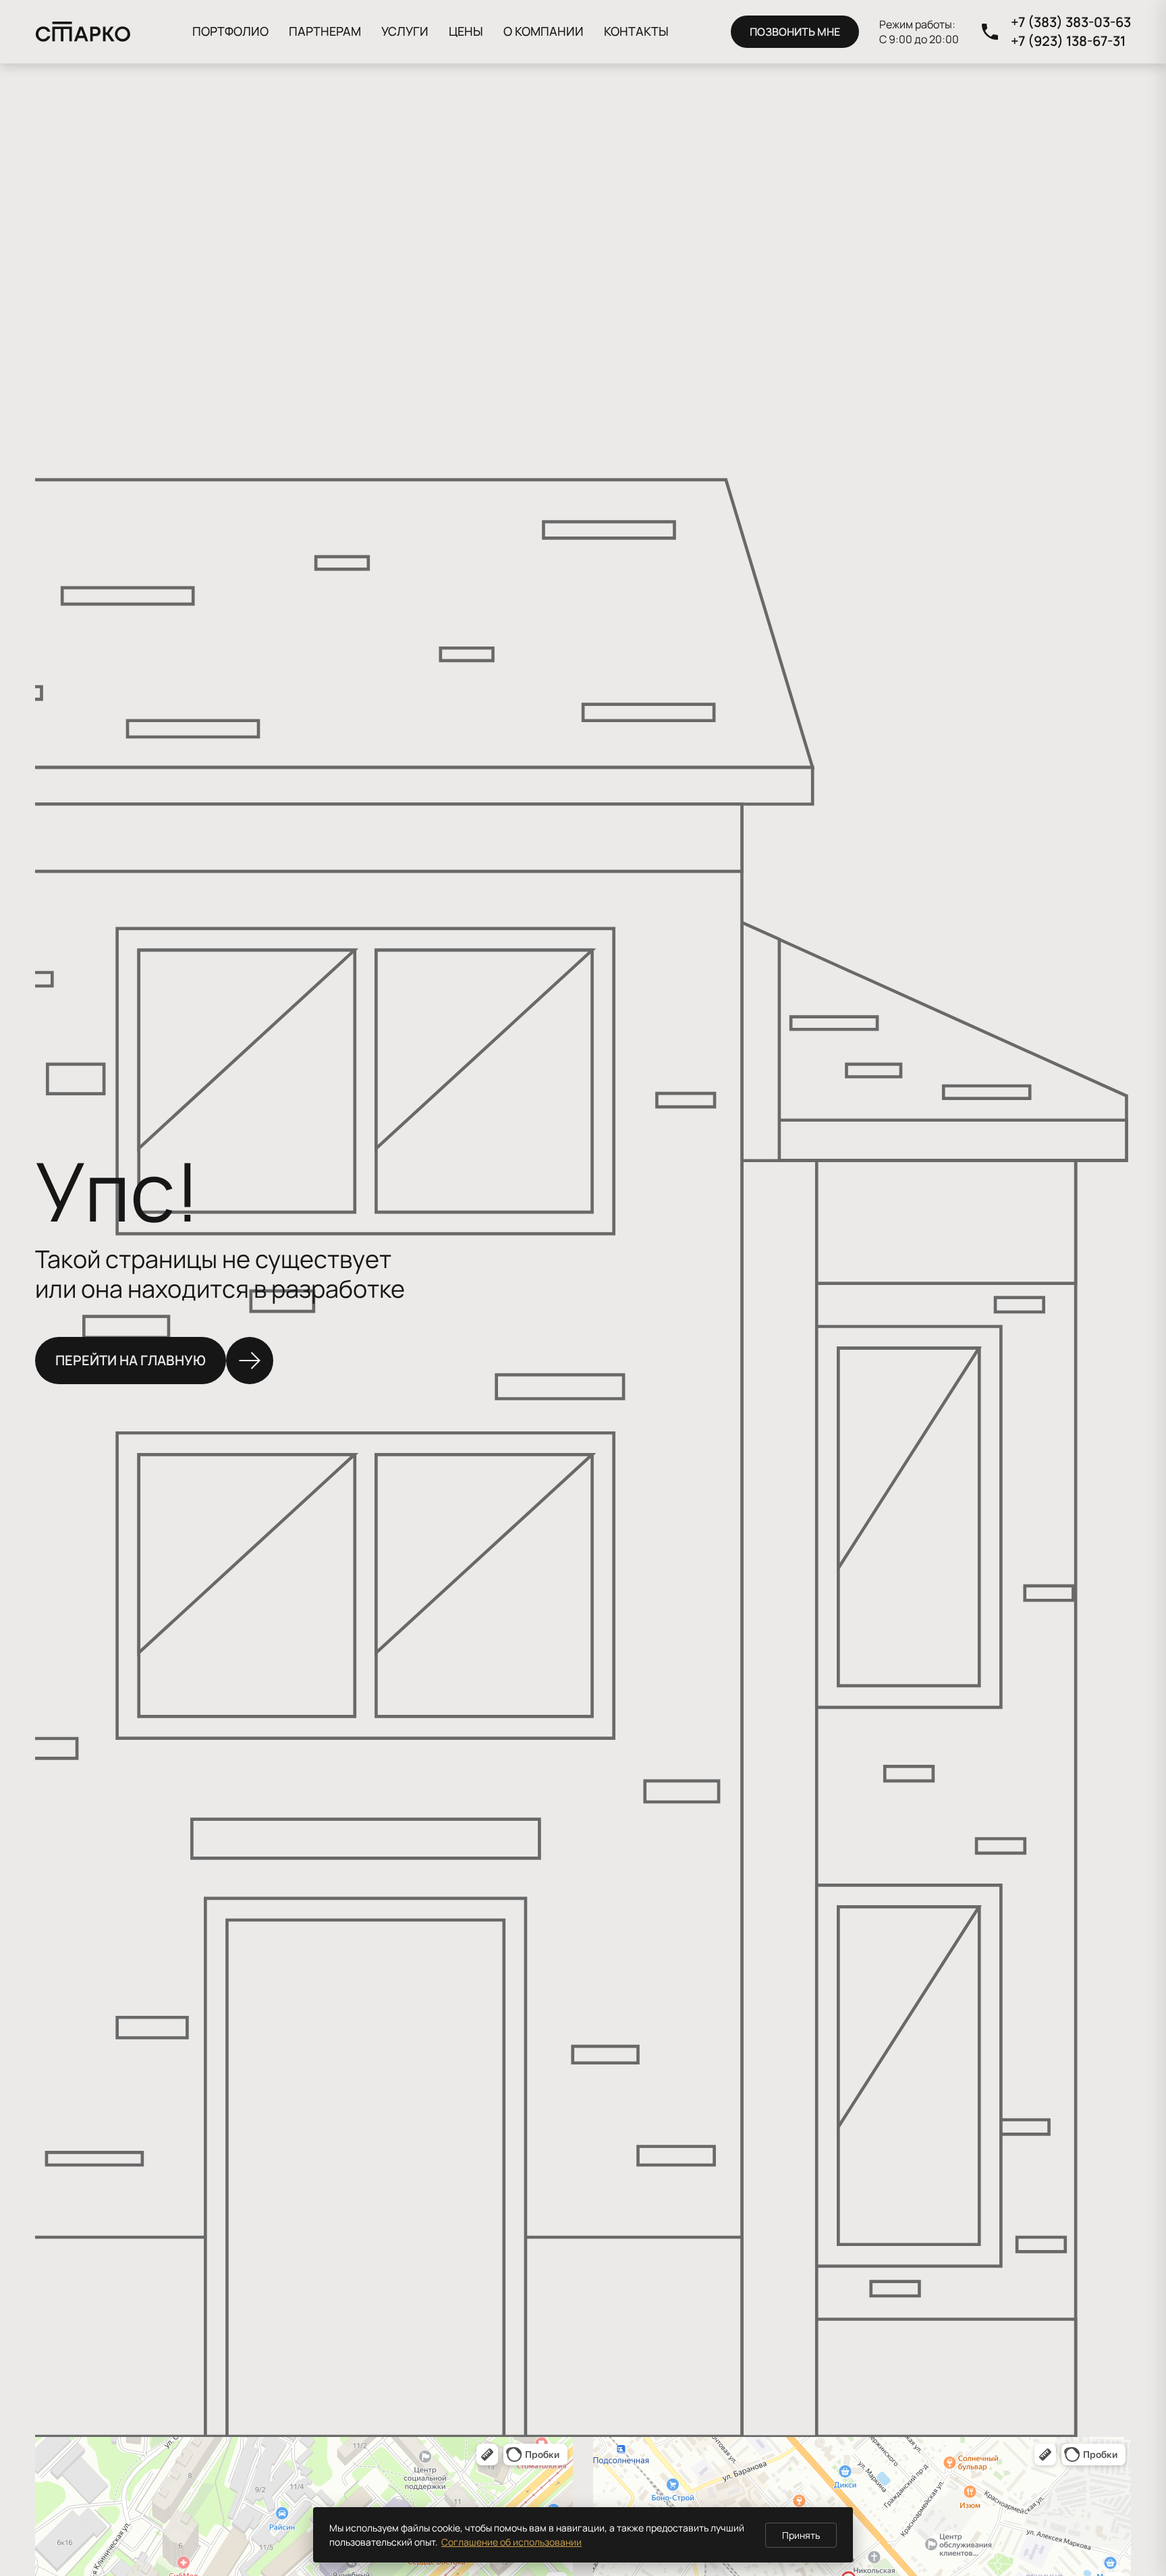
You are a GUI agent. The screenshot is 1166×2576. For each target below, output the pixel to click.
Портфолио (230, 31)
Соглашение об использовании (511, 2542)
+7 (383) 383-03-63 (1071, 22)
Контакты (636, 31)
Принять (801, 2535)
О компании (544, 31)
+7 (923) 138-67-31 (1068, 41)
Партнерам (325, 31)
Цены (466, 31)
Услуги (405, 31)
